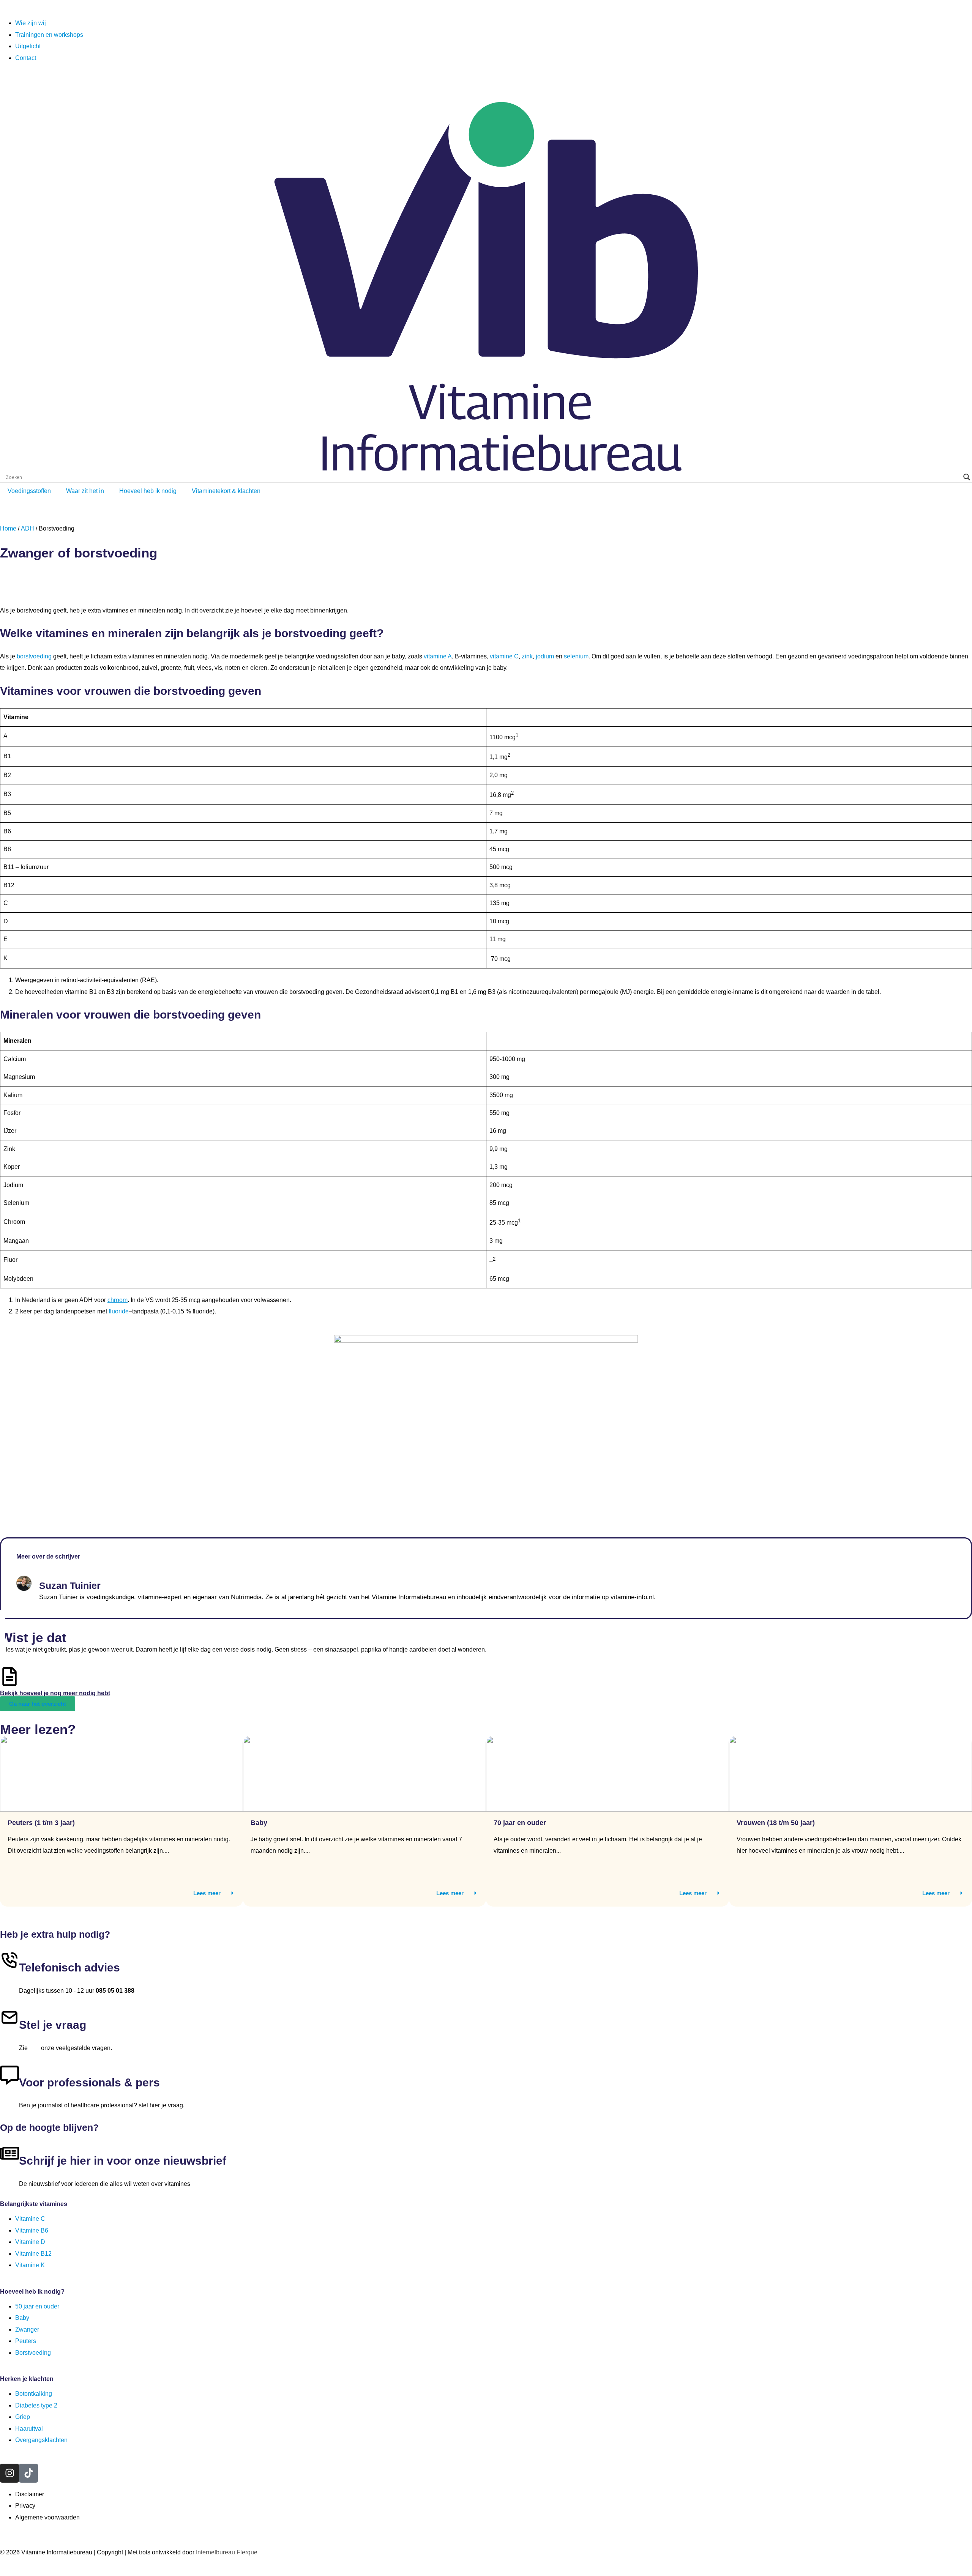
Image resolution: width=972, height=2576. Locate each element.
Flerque (247, 2552)
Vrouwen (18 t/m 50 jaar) (776, 1823)
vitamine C (504, 656)
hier (34, 2048)
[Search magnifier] (967, 477)
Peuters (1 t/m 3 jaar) (41, 1823)
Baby (259, 1823)
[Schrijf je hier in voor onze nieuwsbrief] (9, 2153)
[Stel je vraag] (9, 2017)
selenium (576, 656)
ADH (28, 528)
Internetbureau (215, 2552)
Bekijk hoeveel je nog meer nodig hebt (55, 1693)
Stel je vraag (53, 2025)
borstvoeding (34, 656)
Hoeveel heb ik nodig (148, 491)
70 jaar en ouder (520, 1823)
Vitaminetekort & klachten (226, 491)
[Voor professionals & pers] (9, 2075)
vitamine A (438, 656)
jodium (545, 656)
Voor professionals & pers (89, 2082)
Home (8, 528)
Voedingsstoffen (29, 491)
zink (527, 656)
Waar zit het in (85, 491)
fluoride (119, 1311)
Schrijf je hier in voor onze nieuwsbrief (123, 2161)
